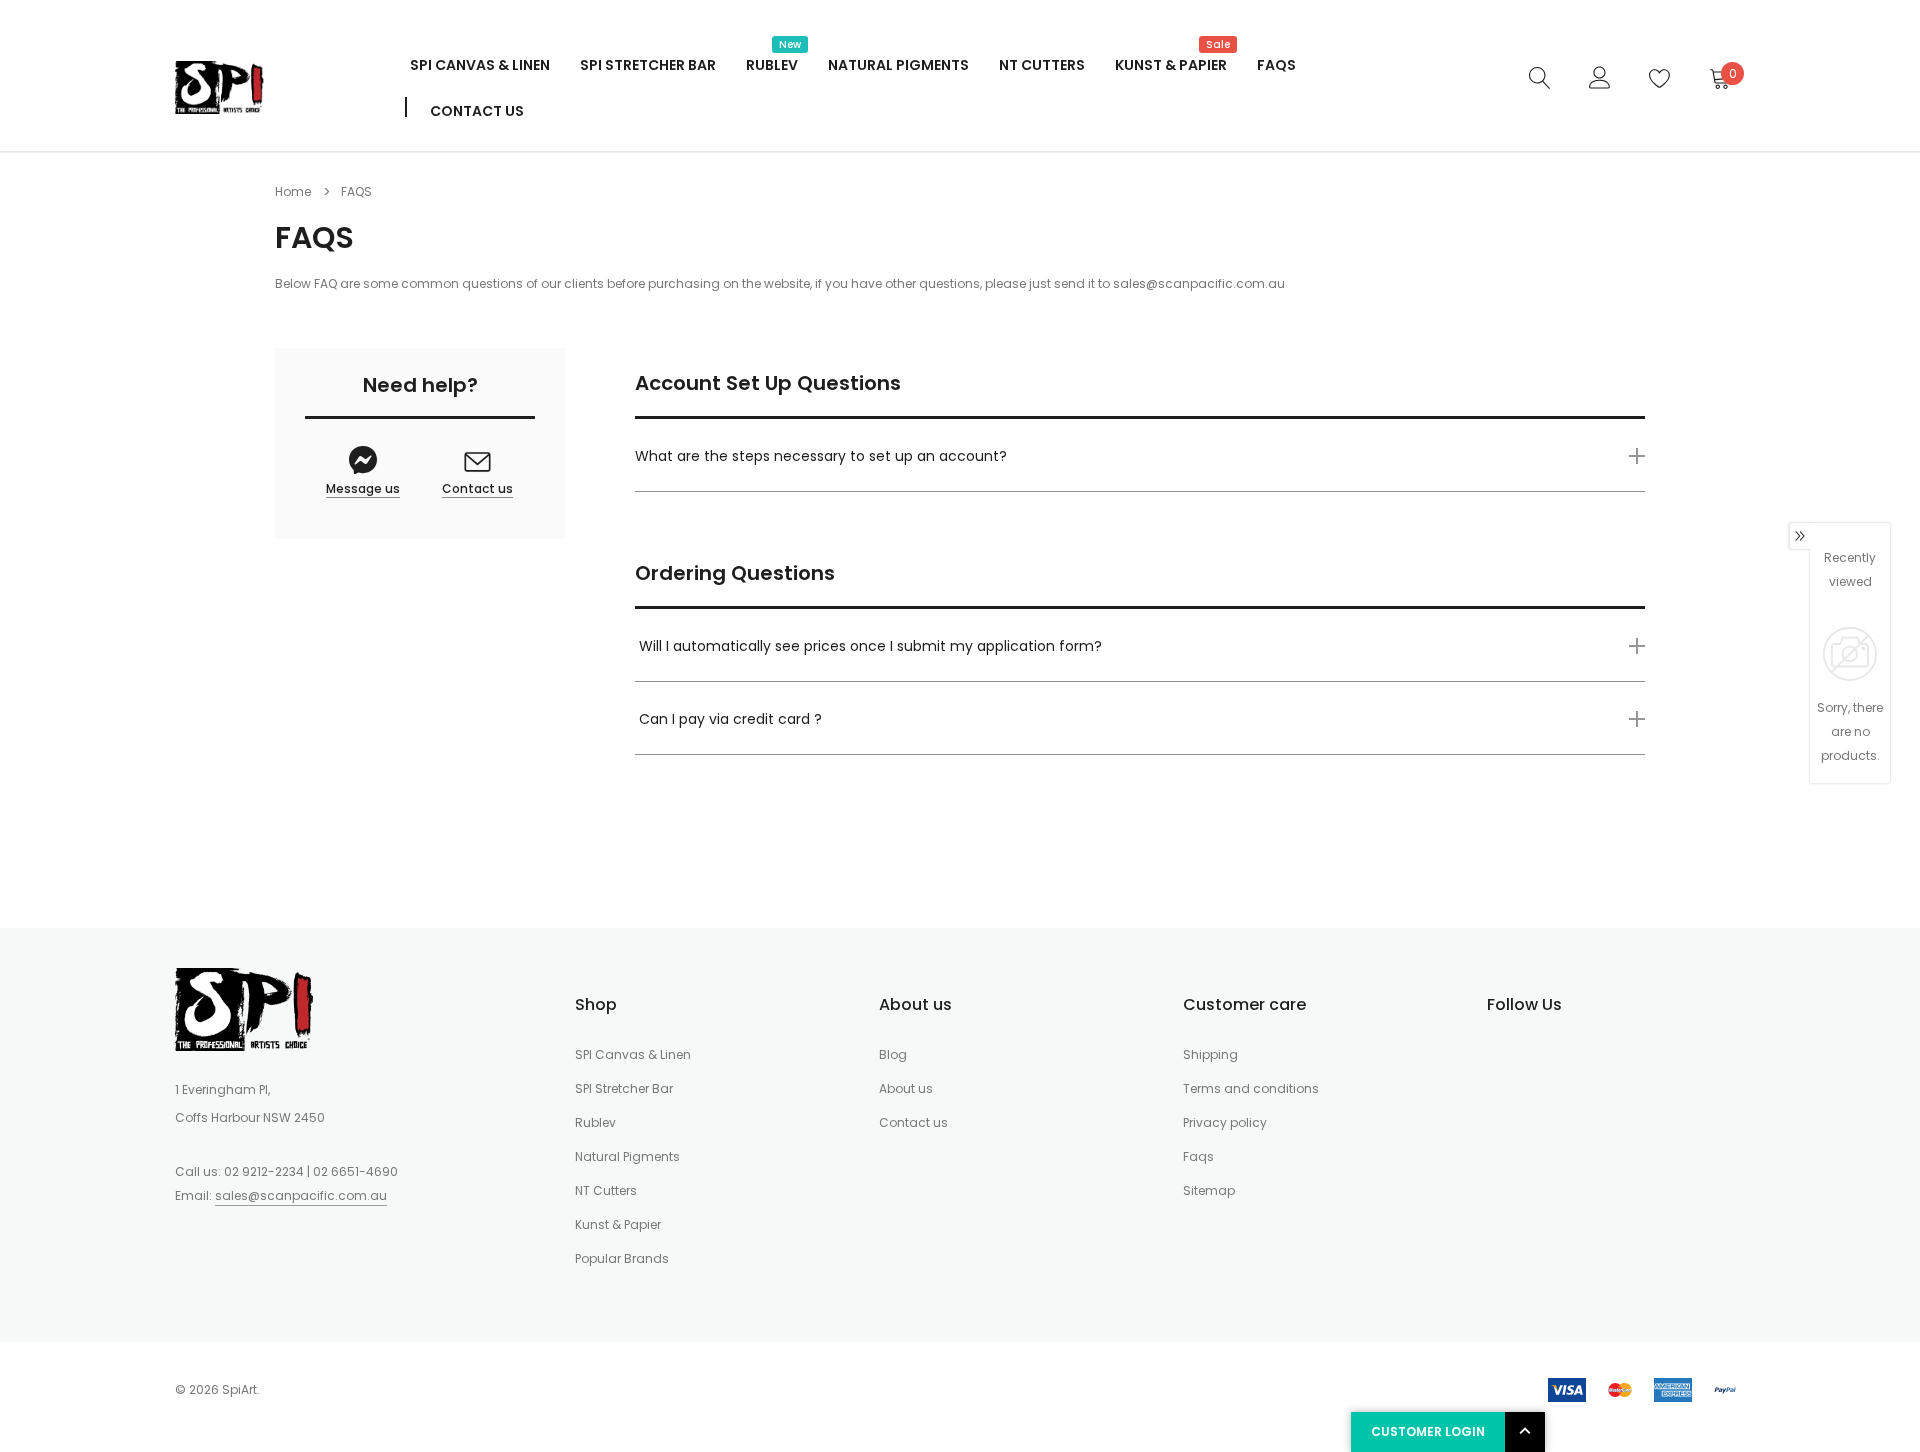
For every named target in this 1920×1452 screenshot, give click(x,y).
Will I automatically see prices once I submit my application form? (870, 646)
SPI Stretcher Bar (648, 65)
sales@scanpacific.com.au (1199, 283)
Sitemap (1209, 1190)
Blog (893, 1054)
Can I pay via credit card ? (730, 719)
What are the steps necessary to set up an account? (821, 456)
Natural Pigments (898, 65)
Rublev (772, 63)
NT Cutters (1042, 65)
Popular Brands (622, 1258)
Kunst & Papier (1171, 63)
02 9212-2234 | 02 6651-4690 (311, 1171)
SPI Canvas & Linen (480, 65)
